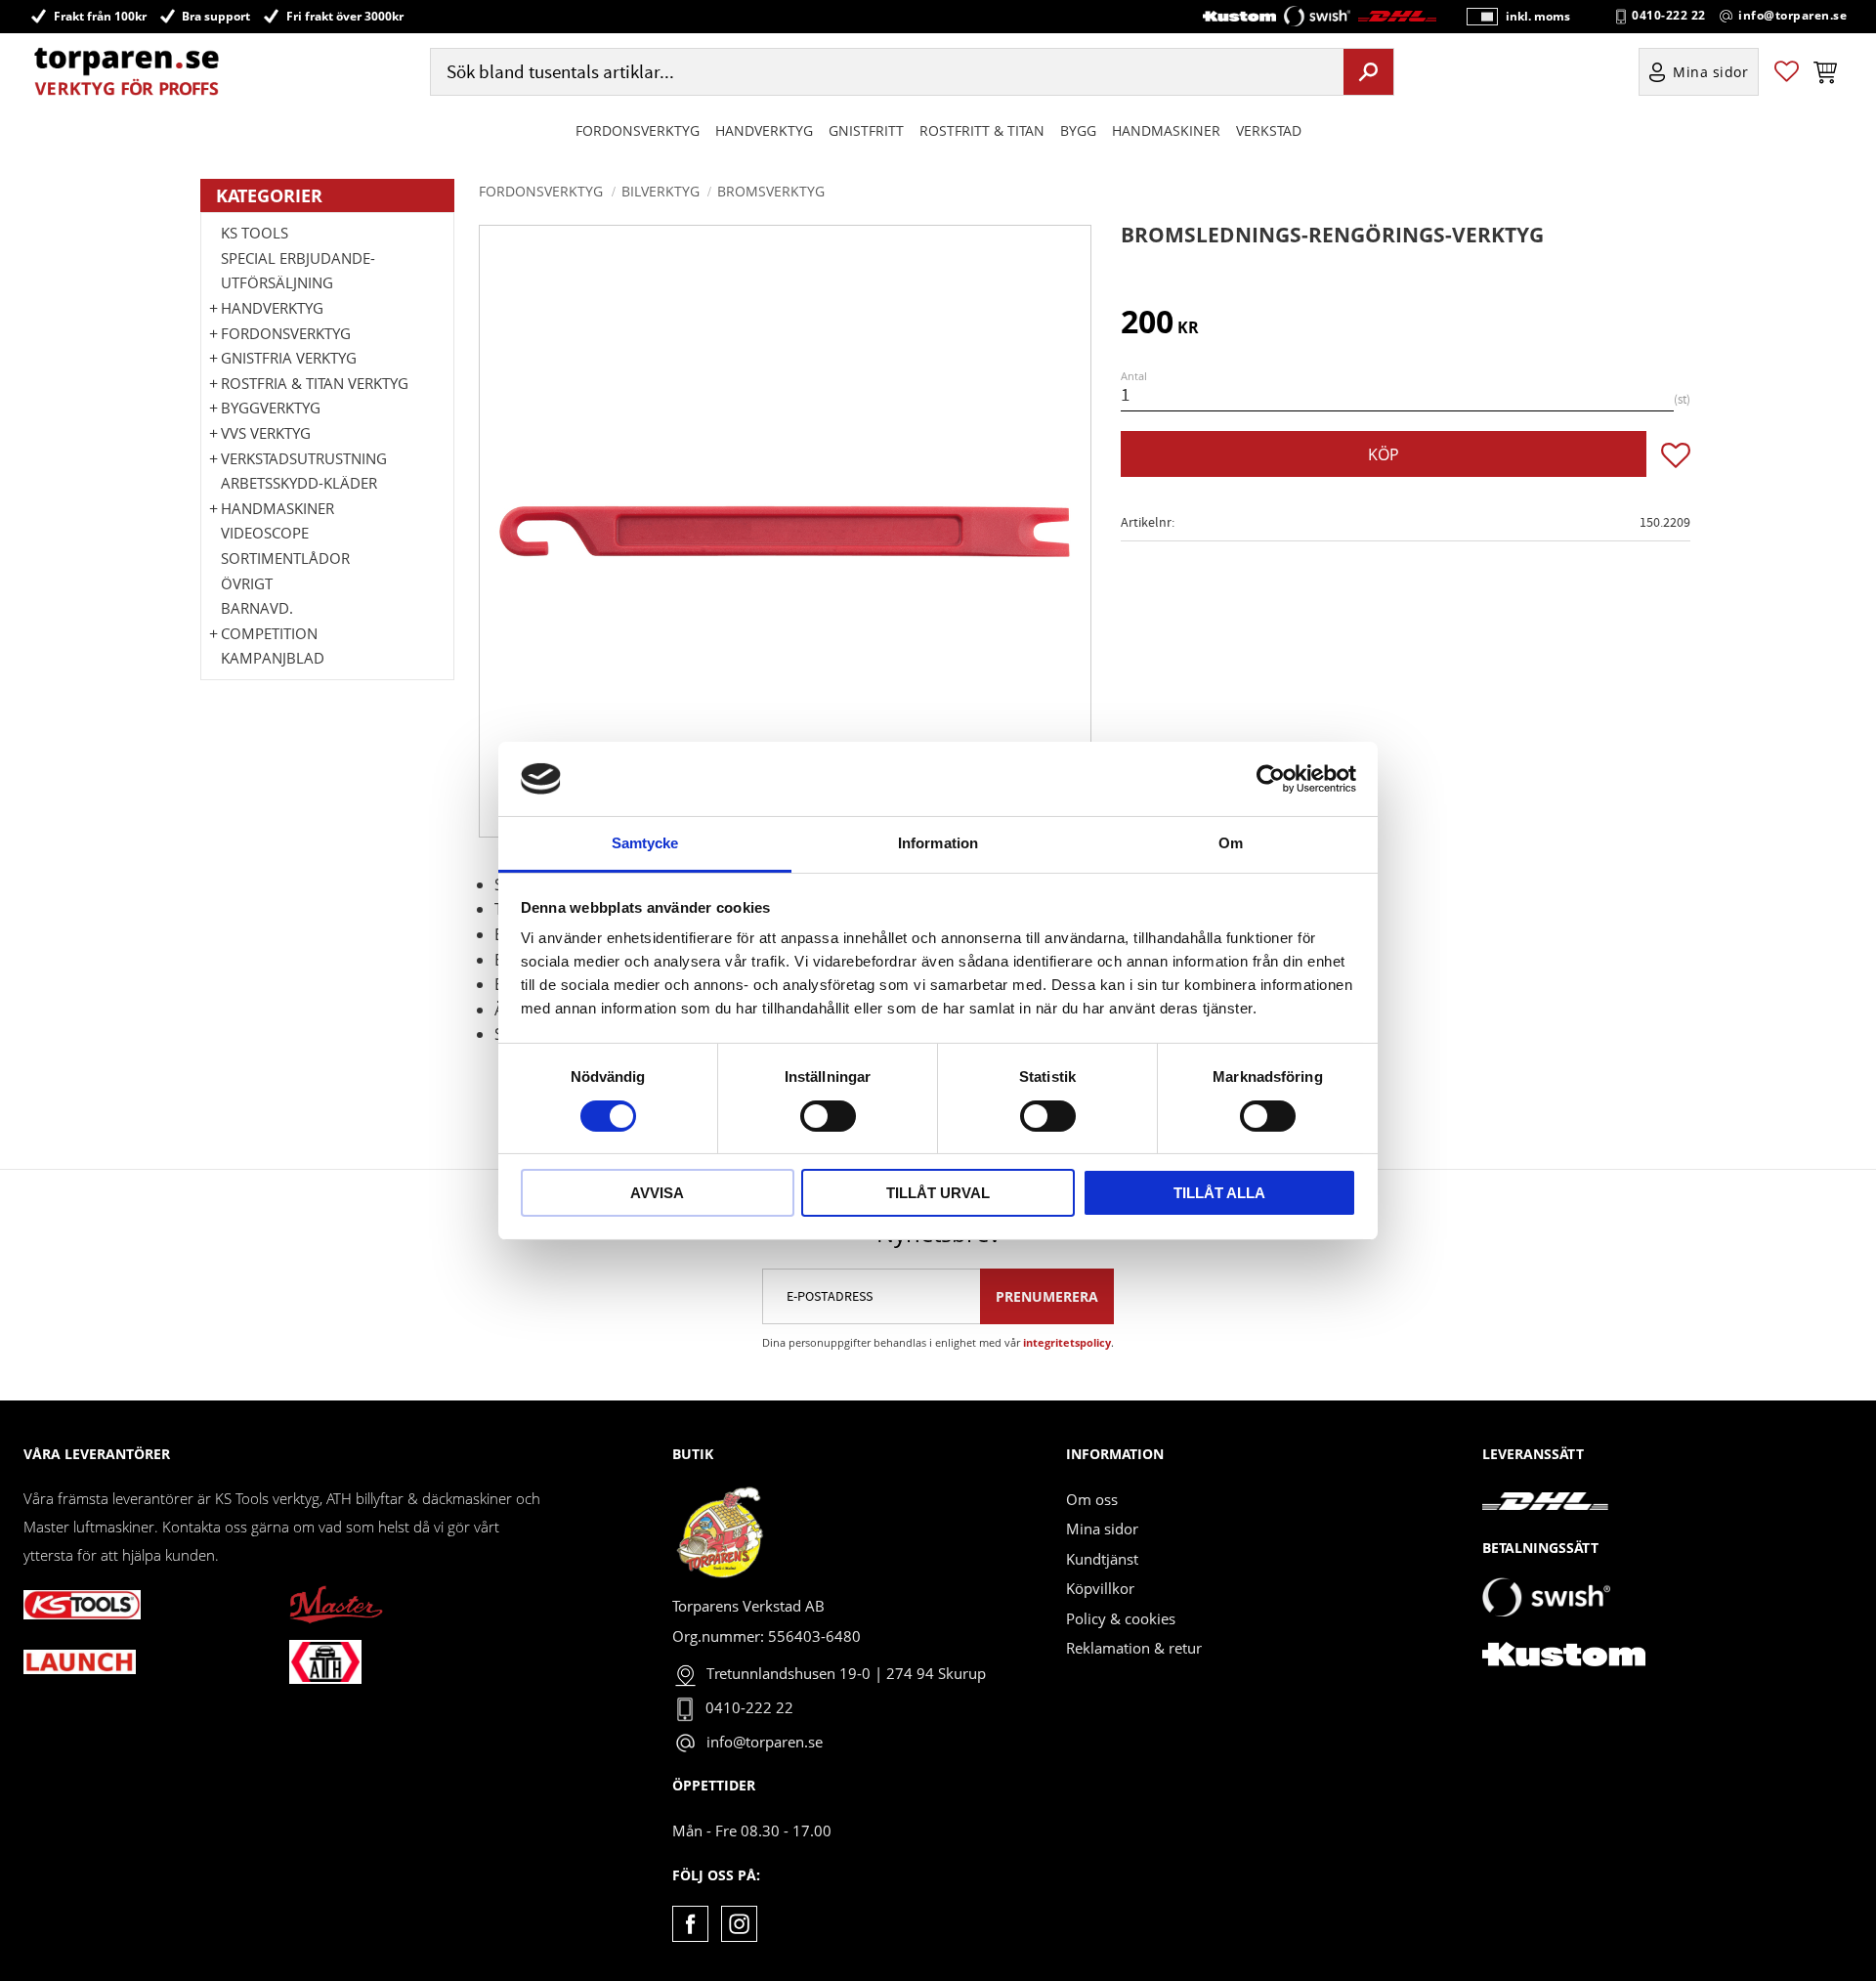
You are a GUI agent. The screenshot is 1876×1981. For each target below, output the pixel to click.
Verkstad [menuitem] (1269, 130)
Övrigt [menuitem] (247, 583)
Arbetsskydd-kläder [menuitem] (299, 483)
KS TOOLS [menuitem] (255, 233)
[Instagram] (739, 1924)
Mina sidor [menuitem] (1711, 72)
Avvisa (657, 1193)
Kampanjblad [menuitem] (273, 658)
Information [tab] (938, 843)
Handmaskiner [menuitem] (1166, 130)
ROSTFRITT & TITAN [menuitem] (982, 130)
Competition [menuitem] (269, 633)
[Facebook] (690, 1924)
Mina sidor (1102, 1529)
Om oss (1092, 1499)
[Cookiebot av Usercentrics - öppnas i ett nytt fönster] (1271, 779)
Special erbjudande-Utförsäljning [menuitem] (298, 271)
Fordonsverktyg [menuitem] (638, 130)
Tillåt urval (938, 1193)
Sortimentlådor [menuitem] (285, 558)
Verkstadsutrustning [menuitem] (304, 458)
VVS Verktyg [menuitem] (266, 433)
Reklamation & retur (1134, 1648)
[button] (1787, 72)
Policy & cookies (1121, 1618)
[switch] (828, 1116)
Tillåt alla (1219, 1193)
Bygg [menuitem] (1078, 130)
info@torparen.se (1792, 16)
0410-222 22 (1669, 16)
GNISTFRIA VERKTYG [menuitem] (289, 358)
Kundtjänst (1102, 1559)
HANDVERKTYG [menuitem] (764, 130)
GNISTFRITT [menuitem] (866, 130)
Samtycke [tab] (645, 843)
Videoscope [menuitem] (265, 533)
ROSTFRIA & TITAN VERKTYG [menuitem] (315, 383)
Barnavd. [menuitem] (257, 608)
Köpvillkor (1100, 1588)
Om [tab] (1231, 843)
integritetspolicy (1067, 1342)
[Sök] (1368, 71)
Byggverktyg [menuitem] (271, 408)
